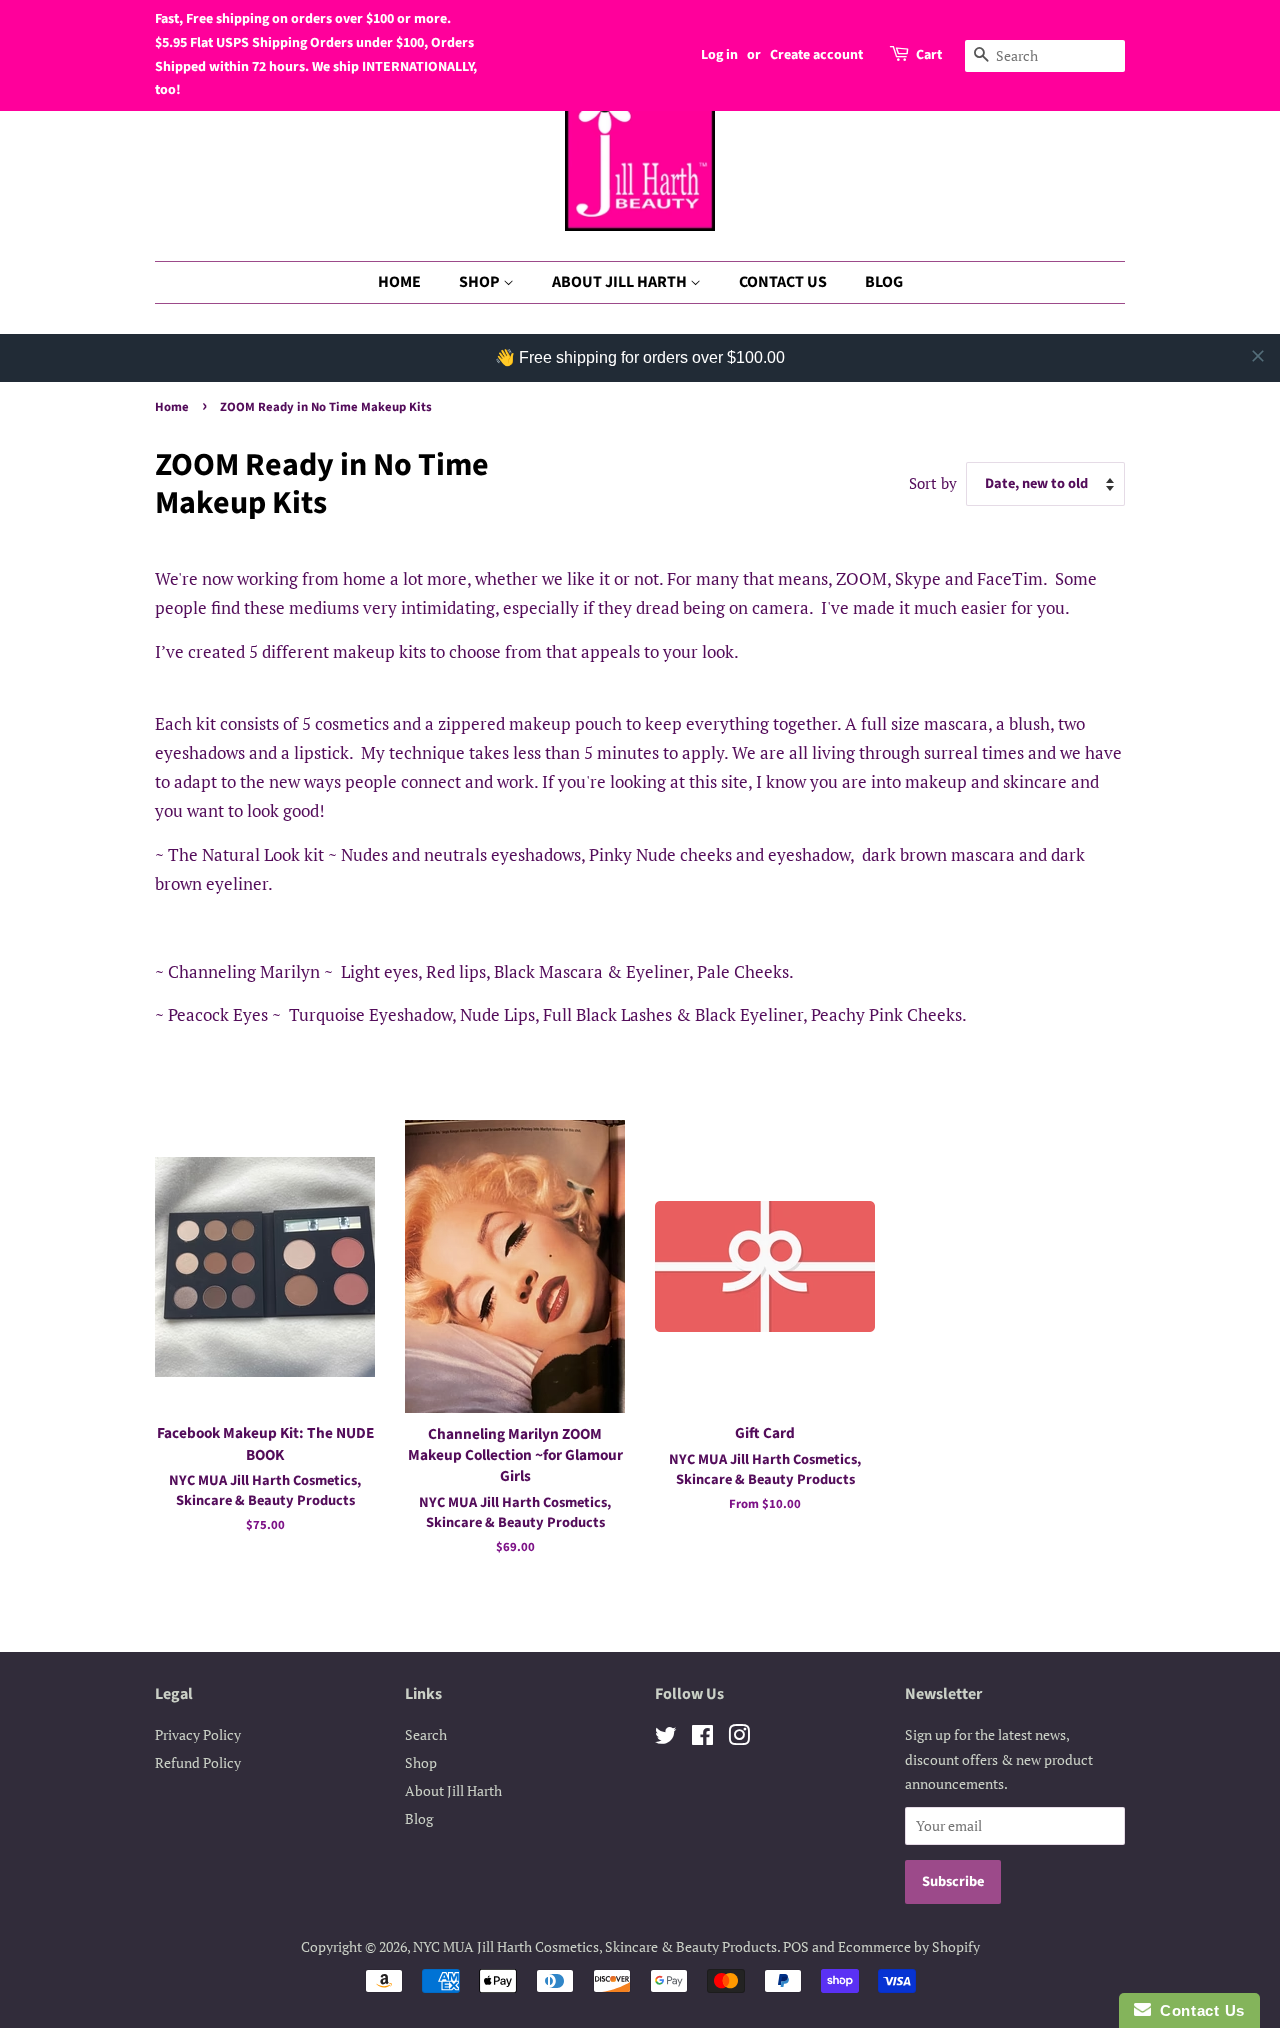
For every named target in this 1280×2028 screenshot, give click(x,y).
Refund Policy (198, 1762)
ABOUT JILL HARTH (621, 282)
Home (172, 407)
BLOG (884, 282)
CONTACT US (783, 282)
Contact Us (1198, 2010)
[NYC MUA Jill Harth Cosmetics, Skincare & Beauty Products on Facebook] (702, 1738)
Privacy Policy (198, 1734)
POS (796, 1946)
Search (426, 1734)
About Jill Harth (453, 1790)
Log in (719, 55)
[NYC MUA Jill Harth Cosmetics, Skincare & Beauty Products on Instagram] (739, 1738)
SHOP (481, 282)
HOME (399, 282)
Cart (929, 55)
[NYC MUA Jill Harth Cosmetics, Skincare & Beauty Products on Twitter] (666, 1738)
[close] (1258, 356)
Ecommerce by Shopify (909, 1946)
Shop (421, 1762)
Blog (419, 1818)
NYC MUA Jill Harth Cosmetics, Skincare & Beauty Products (595, 1946)
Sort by (933, 483)
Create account (816, 55)
